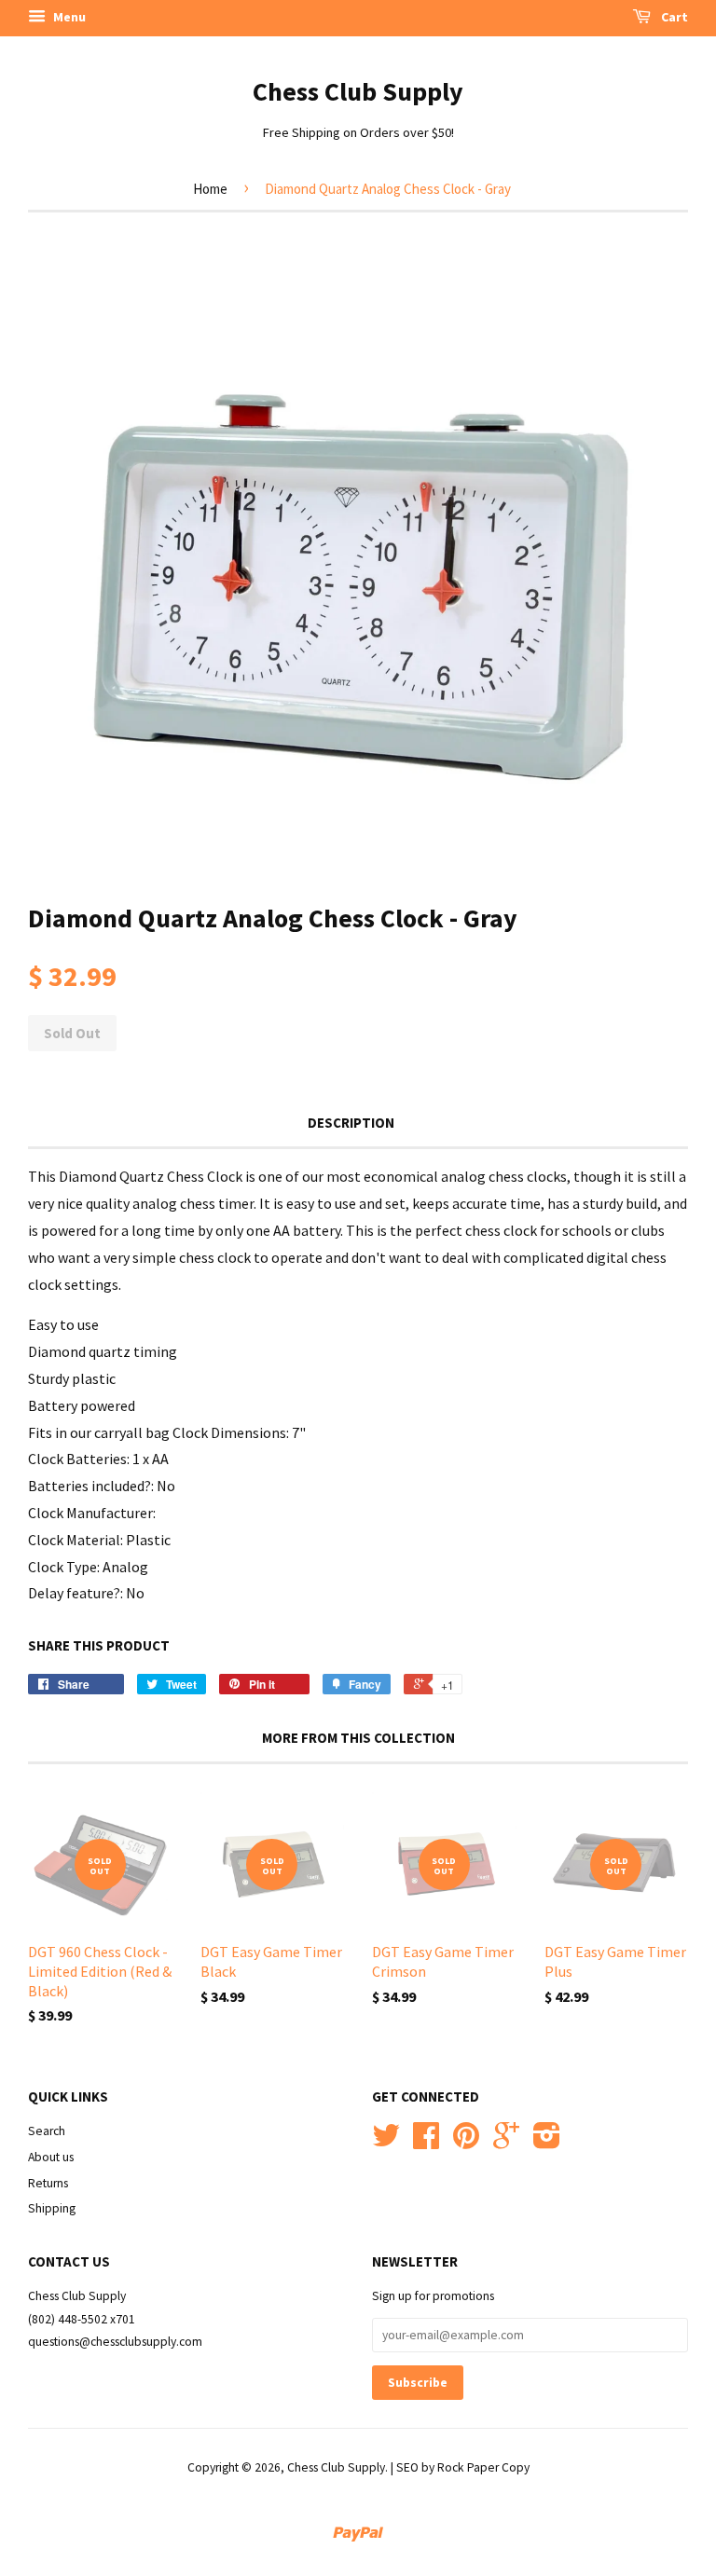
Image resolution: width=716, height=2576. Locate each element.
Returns (48, 2183)
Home (210, 189)
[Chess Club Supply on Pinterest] (466, 2142)
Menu (68, 17)
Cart (673, 17)
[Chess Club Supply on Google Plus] (506, 2142)
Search (47, 2131)
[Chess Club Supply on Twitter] (386, 2142)
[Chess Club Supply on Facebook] (426, 2142)
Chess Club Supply (358, 91)
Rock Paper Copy (483, 2467)
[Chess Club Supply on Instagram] (547, 2142)
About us (51, 2157)
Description (351, 1123)
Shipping (52, 2208)
